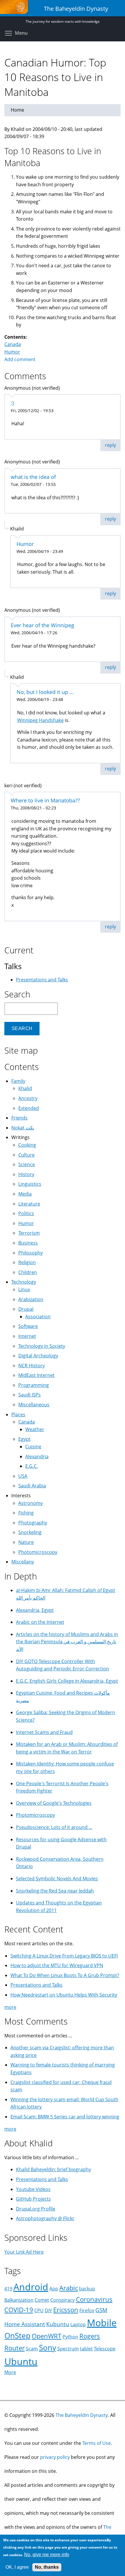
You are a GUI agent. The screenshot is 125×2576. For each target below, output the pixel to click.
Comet (42, 2300)
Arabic (69, 2288)
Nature (26, 1542)
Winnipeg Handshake (40, 720)
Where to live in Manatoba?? (45, 800)
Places (18, 1414)
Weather (35, 1429)
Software (28, 1326)
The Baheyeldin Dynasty (82, 2415)
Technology (24, 1282)
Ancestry (28, 1098)
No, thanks (47, 2567)
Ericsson (66, 2310)
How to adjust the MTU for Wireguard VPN (57, 1965)
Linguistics (30, 1184)
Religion (27, 1262)
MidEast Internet (36, 1375)
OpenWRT (47, 2336)
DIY (48, 2310)
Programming (34, 1385)
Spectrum (68, 2349)
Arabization (31, 1299)
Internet (27, 1336)
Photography (33, 1523)
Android (31, 2287)
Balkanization (19, 2300)
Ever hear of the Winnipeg (42, 625)
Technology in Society (42, 1346)
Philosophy (31, 1253)
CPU (39, 2310)
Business (28, 1243)
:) (12, 403)
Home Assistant (25, 2324)
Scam (32, 2349)
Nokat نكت (23, 1128)
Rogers (90, 2336)
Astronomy (31, 1503)
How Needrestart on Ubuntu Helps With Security (64, 1995)
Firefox (87, 2310)
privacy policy (55, 2457)
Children (28, 1272)
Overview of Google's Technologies (54, 1803)
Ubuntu (21, 2361)
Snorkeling (30, 1532)
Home (17, 110)
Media (25, 1194)
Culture (26, 1155)
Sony (48, 2348)
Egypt (24, 1439)
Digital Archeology (38, 1356)
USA (23, 1476)
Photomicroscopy (38, 1552)
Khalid (25, 1088)
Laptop (78, 2324)
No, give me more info (47, 2555)
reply (110, 445)
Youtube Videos (33, 2189)
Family (18, 1081)
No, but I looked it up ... (45, 692)
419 (8, 2289)
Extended (29, 1108)
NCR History (32, 1366)
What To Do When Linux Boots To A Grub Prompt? (65, 1975)
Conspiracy (63, 2300)
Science (27, 1164)
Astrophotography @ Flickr (45, 2218)
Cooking (27, 1145)
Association (38, 1317)
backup (87, 2289)
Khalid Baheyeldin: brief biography (53, 2169)
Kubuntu (58, 2324)
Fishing (26, 1513)
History (26, 1174)
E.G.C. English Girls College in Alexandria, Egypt (67, 1681)
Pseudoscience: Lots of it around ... (54, 1827)
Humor (12, 352)
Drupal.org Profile (36, 2209)
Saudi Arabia (32, 1486)
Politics (26, 1213)
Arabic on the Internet (40, 1622)
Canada (13, 344)
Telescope (105, 2349)
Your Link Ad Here (24, 2252)
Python (70, 2337)
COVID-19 (19, 2310)
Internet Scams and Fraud (44, 1732)
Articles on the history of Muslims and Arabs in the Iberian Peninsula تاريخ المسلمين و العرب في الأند (67, 1642)
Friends (19, 1118)
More (10, 2372)
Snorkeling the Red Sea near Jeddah (55, 1891)
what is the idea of (33, 477)
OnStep (17, 2336)
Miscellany (23, 1562)
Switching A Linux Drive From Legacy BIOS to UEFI (64, 1956)
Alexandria (37, 1456)
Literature (29, 1204)
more (10, 2007)
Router (15, 2348)
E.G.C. (32, 1466)
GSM (101, 2310)
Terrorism (29, 1233)
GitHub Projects (33, 2199)
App (54, 2289)
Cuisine (33, 1447)
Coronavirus (94, 2299)
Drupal (26, 1309)
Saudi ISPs (30, 1395)
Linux (24, 1289)
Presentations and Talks (42, 980)
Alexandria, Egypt (35, 1610)
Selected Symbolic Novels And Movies (57, 1879)
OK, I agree (17, 2567)
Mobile (102, 2323)
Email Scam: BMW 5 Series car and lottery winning (65, 2117)
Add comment (20, 359)
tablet (86, 2349)
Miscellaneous (34, 1405)
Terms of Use (97, 2443)
